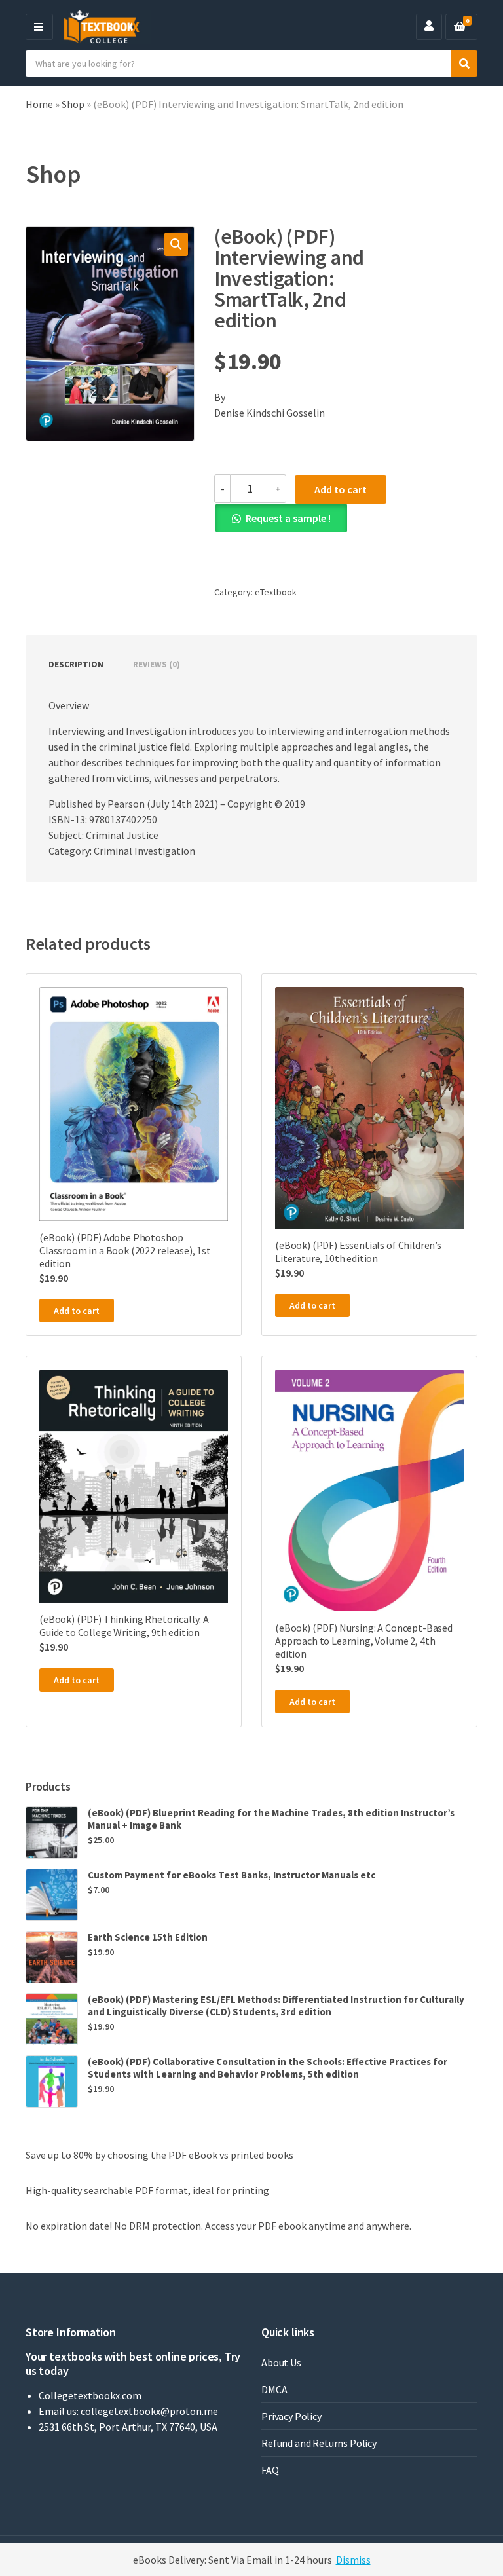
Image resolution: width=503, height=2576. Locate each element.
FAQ (270, 2470)
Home (39, 104)
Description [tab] (76, 664)
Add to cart (341, 489)
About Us (281, 2362)
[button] (176, 244)
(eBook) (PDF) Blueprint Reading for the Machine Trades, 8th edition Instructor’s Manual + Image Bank (271, 1819)
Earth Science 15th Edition (148, 1937)
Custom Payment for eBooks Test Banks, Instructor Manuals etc (232, 1875)
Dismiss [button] (353, 2560)
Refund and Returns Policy (319, 2443)
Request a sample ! (288, 518)
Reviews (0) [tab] (157, 664)
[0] (460, 27)
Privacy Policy (291, 2416)
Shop (73, 104)
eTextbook (276, 592)
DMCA (274, 2389)
